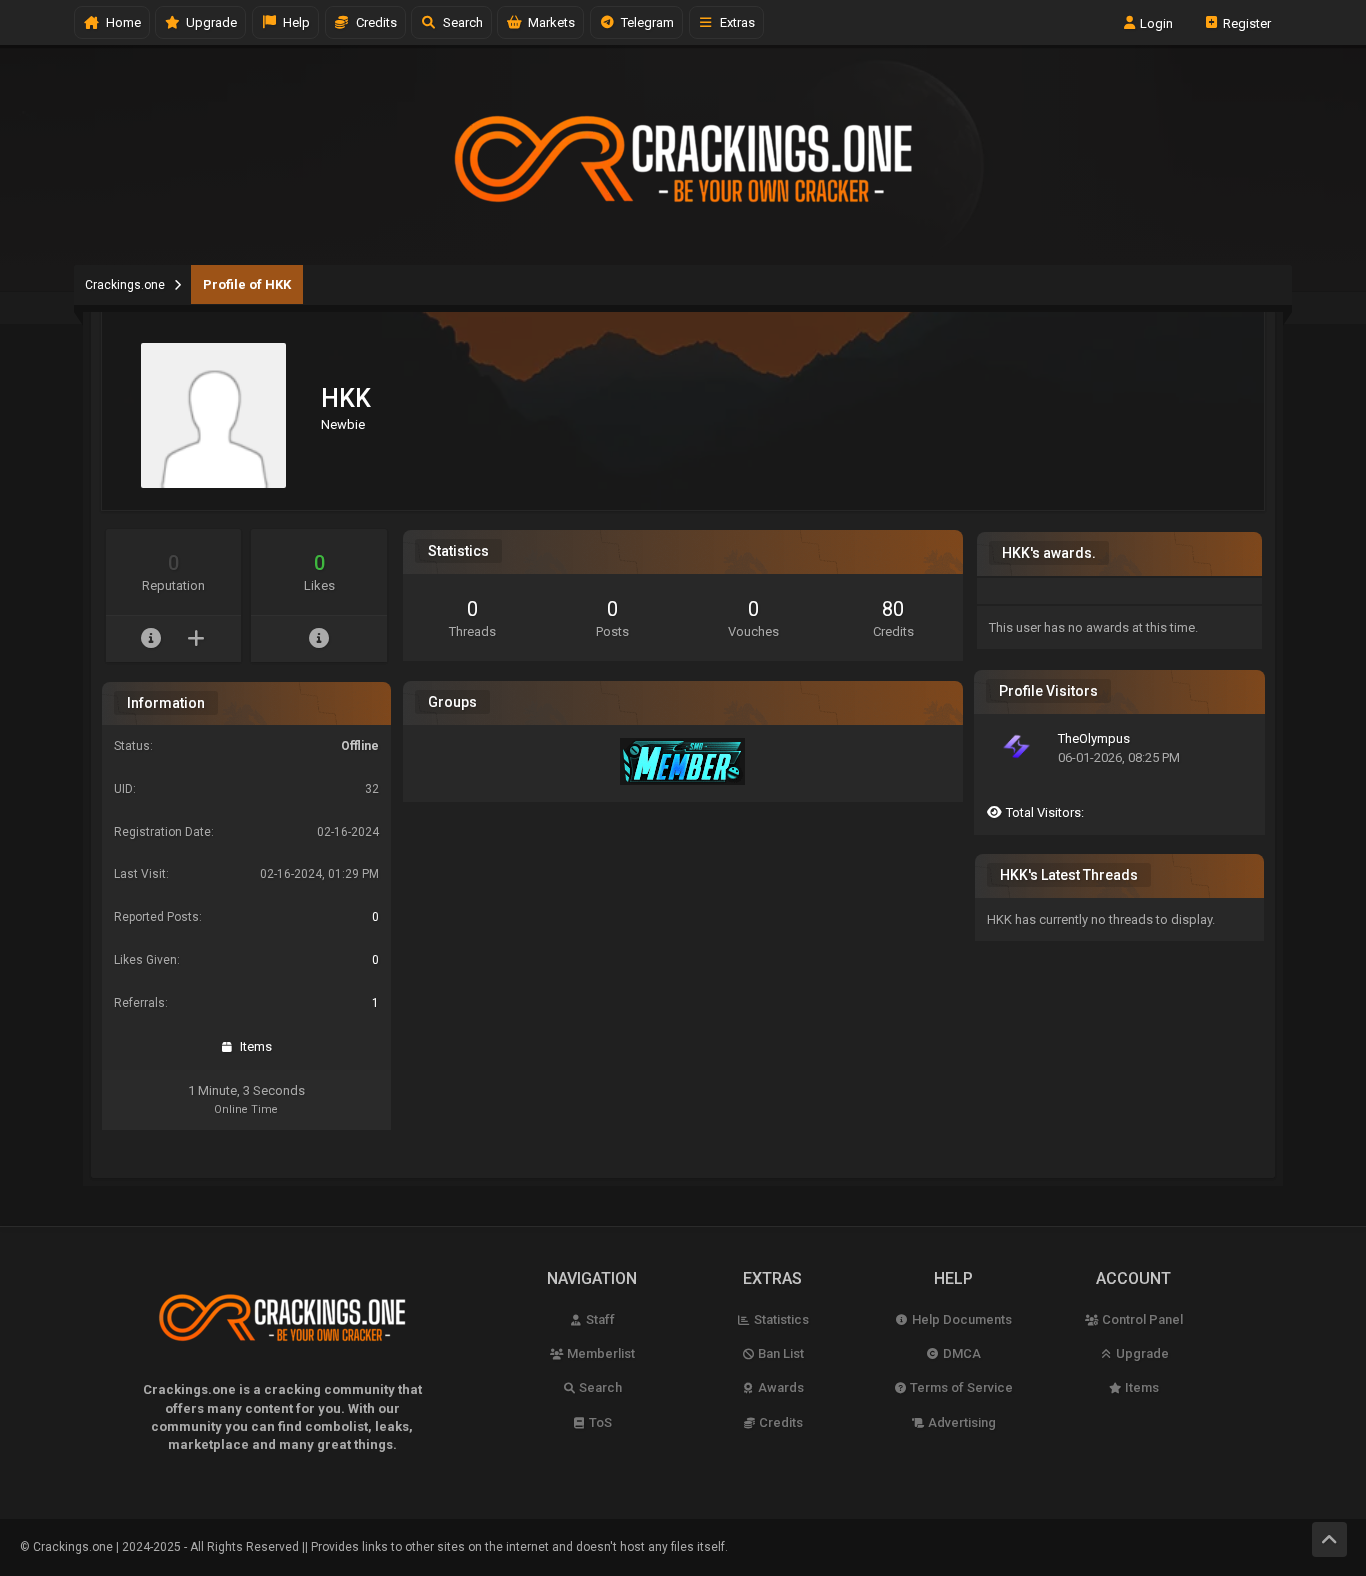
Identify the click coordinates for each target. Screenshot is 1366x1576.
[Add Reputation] (196, 639)
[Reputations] (151, 639)
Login (1155, 22)
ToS (599, 1422)
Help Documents (960, 1319)
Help (293, 22)
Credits (373, 22)
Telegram (644, 22)
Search (460, 22)
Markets (548, 22)
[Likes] (319, 639)
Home (120, 22)
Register (1245, 22)
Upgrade (1141, 1353)
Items (253, 1046)
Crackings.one (125, 285)
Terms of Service (960, 1387)
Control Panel (1141, 1319)
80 (893, 609)
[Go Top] (1329, 1539)
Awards (779, 1387)
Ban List (779, 1353)
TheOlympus (1094, 738)
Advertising (960, 1422)
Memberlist (599, 1353)
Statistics (780, 1319)
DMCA (960, 1353)
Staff (599, 1319)
